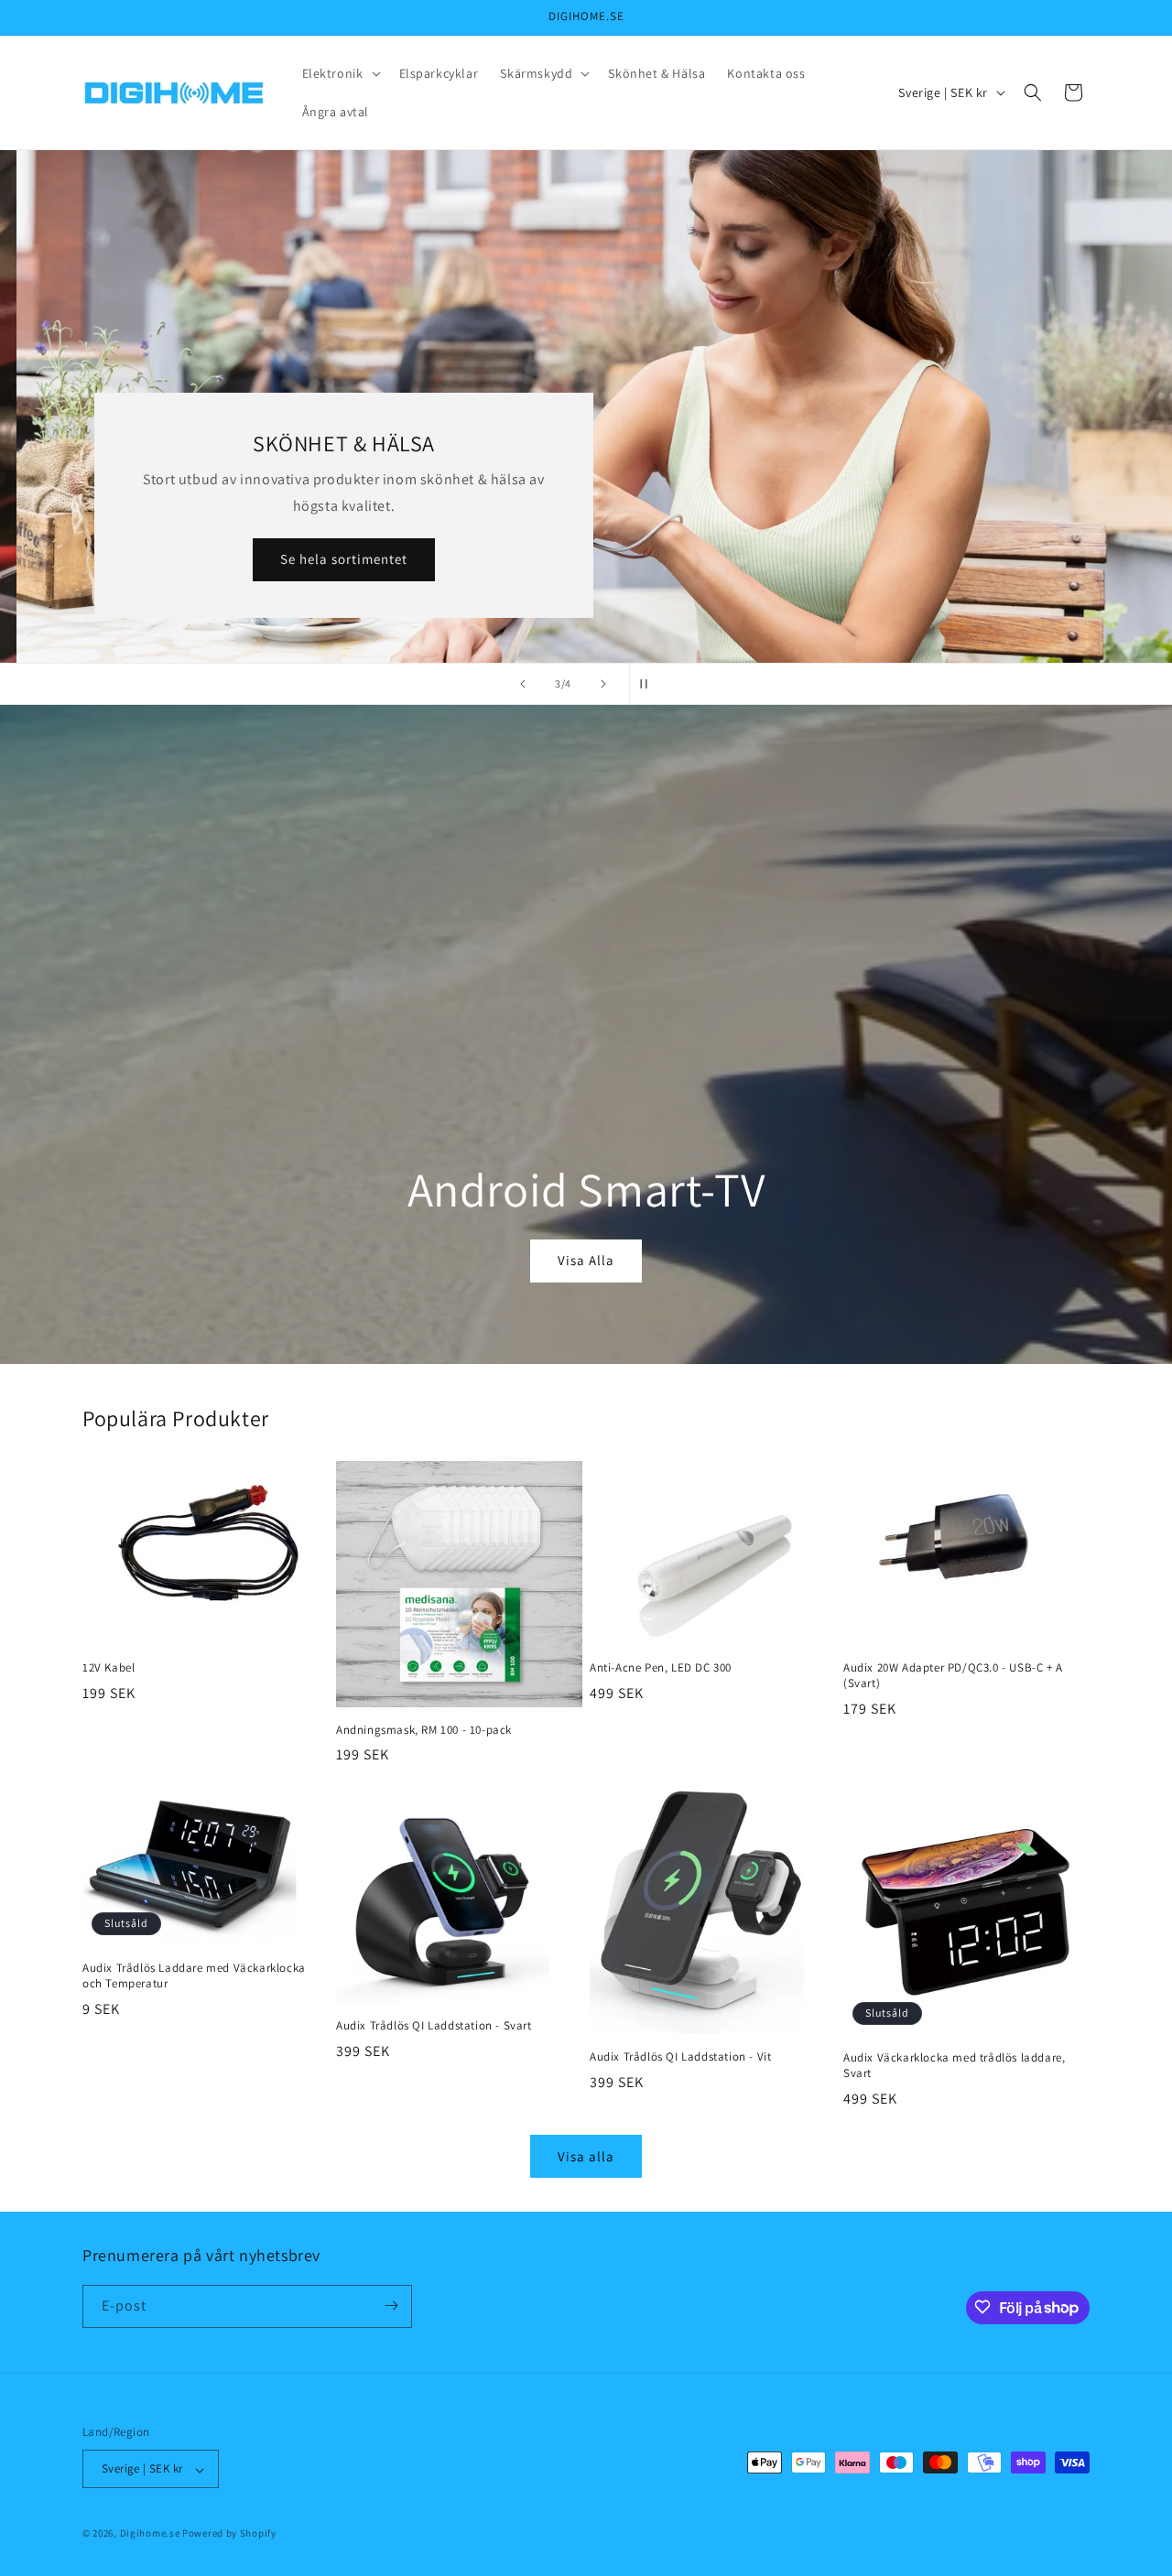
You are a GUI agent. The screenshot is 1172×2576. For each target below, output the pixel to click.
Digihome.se (150, 2534)
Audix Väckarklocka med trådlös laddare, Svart (954, 2066)
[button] (340, 73)
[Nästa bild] (603, 684)
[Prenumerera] (391, 2305)
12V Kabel (109, 1668)
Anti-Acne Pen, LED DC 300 (661, 1668)
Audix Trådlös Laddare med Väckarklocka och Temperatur (194, 1976)
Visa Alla (586, 1260)
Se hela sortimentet (332, 559)
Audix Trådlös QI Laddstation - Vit (680, 2057)
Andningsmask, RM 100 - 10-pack (424, 1730)
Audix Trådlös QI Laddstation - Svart (434, 2026)
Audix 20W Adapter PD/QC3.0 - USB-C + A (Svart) (953, 1676)
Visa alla (586, 2156)
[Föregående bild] (523, 684)
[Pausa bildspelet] (649, 684)
